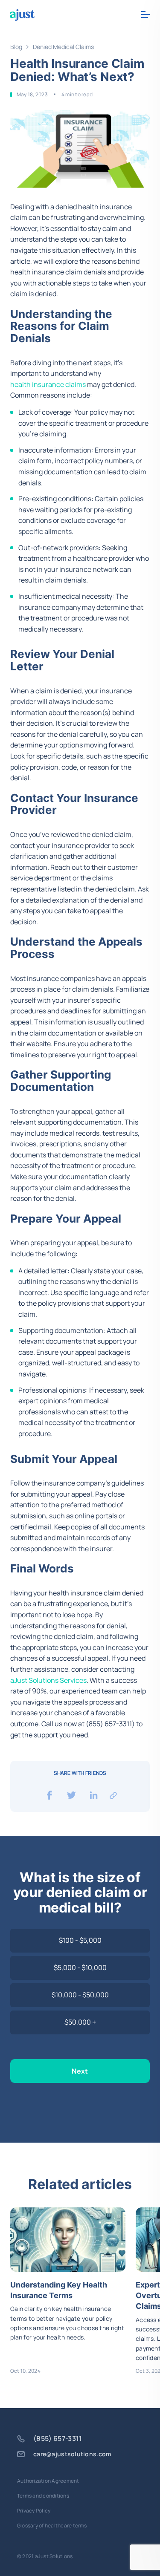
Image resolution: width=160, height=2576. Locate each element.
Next (80, 2071)
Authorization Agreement (48, 2481)
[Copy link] (113, 1795)
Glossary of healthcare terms (52, 2526)
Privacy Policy (34, 2511)
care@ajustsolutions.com (72, 2454)
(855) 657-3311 (58, 2439)
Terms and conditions (43, 2496)
